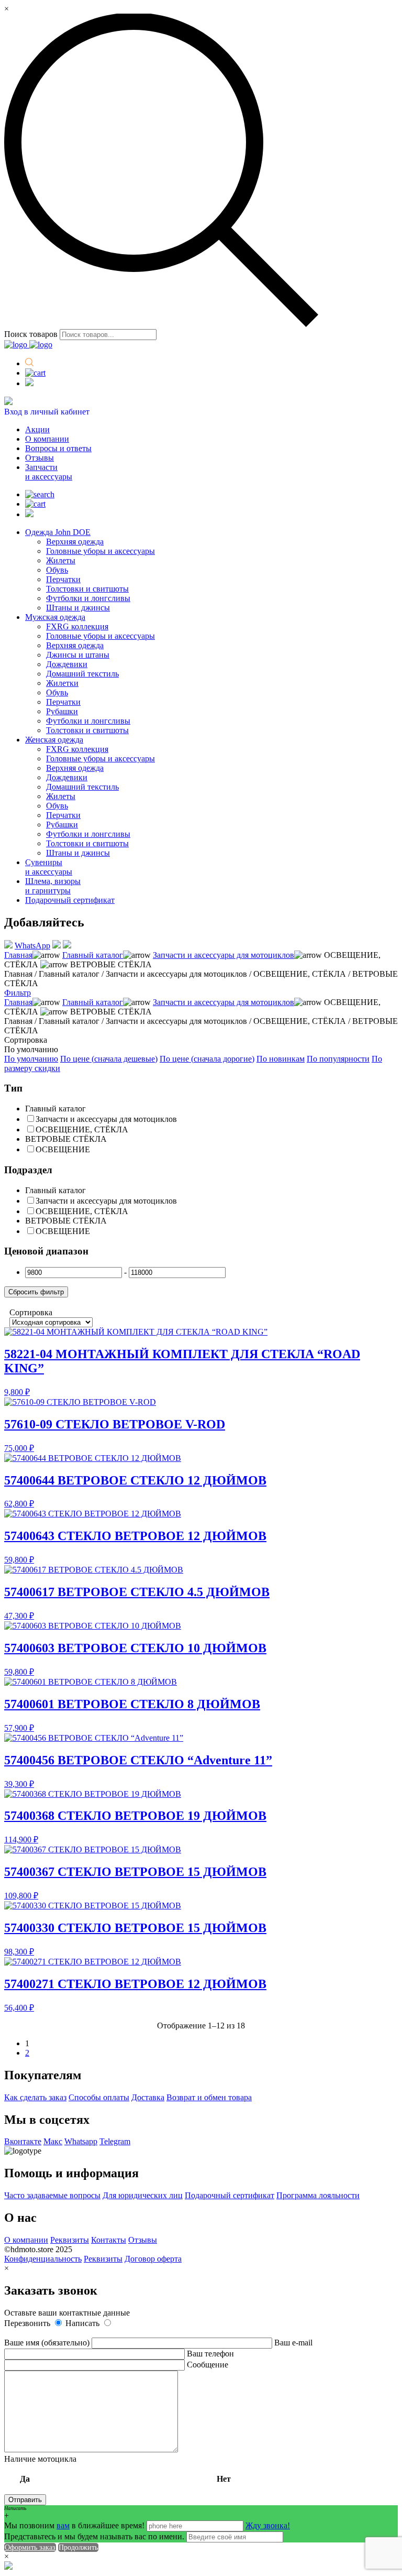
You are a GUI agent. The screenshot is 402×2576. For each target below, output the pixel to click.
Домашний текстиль (82, 674)
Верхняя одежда (75, 542)
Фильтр (18, 993)
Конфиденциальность (43, 2259)
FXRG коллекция (77, 626)
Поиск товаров (31, 334)
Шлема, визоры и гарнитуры (53, 886)
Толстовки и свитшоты (87, 589)
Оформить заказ (30, 2547)
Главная (18, 955)
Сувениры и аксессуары (49, 867)
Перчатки (63, 579)
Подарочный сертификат (70, 900)
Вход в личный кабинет (47, 412)
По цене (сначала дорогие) (207, 1059)
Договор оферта (153, 2259)
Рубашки (62, 711)
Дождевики (67, 664)
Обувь (57, 570)
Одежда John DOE (58, 532)
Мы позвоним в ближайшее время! (75, 2525)
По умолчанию (31, 1059)
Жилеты (61, 560)
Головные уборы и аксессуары (100, 551)
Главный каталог (93, 955)
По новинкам (281, 1059)
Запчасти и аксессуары (49, 472)
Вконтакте (23, 2141)
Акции (37, 429)
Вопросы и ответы (58, 448)
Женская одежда (54, 740)
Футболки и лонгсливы (88, 598)
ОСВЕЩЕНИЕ (63, 1149)
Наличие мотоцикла (118, 2469)
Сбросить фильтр (36, 1292)
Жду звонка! (268, 2525)
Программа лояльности (318, 2195)
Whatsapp (81, 2141)
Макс (53, 2141)
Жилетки (62, 683)
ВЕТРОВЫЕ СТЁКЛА (66, 1139)
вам (63, 2525)
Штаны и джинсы (78, 608)
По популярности (338, 1059)
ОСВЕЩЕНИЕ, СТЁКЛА (82, 1129)
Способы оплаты (99, 2097)
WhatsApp (32, 946)
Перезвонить (28, 2323)
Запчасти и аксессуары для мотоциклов (224, 955)
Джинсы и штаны (78, 655)
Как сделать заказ (35, 2097)
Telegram (115, 2141)
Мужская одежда (55, 617)
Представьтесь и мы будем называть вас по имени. (94, 2536)
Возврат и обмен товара (209, 2097)
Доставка (148, 2097)
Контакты (109, 2240)
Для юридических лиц (143, 2195)
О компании (47, 439)
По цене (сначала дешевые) (109, 1059)
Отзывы (40, 458)
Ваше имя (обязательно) (48, 2343)
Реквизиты (70, 2240)
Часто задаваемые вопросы (52, 2195)
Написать (83, 2323)
